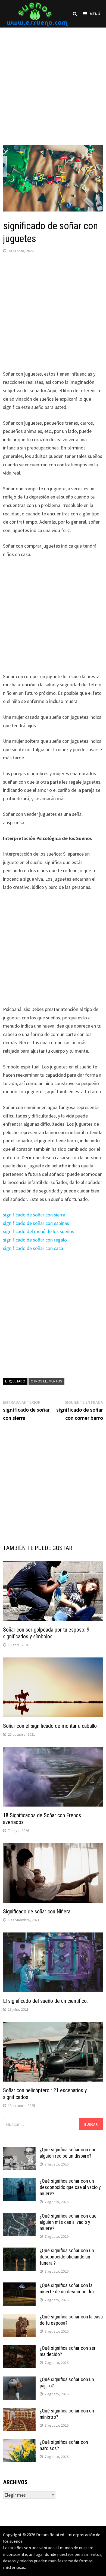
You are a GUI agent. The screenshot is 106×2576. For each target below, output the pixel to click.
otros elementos (46, 1381)
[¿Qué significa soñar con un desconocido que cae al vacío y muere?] (19, 2182)
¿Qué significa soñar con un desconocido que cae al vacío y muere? (70, 2187)
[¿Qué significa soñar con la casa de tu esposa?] (19, 2317)
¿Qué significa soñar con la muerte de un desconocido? (67, 2288)
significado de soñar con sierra (34, 1215)
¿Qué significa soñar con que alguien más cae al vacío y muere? (68, 2222)
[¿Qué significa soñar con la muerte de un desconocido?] (19, 2286)
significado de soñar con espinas (36, 1223)
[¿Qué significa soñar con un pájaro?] (19, 2380)
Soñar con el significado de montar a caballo (50, 1726)
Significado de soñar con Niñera (37, 1911)
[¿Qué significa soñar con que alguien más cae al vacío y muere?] (19, 2217)
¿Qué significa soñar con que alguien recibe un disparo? (68, 2153)
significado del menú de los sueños (39, 1231)
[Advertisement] (53, 81)
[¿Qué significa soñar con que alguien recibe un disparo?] (19, 2150)
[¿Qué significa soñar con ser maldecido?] (19, 2349)
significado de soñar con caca (33, 1248)
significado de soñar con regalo (35, 1240)
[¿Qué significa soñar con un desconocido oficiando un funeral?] (19, 2251)
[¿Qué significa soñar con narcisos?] (19, 2443)
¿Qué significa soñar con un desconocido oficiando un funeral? (67, 2257)
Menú (95, 14)
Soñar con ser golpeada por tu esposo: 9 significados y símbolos (46, 1633)
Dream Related (50, 2535)
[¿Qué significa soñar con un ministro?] (19, 2412)
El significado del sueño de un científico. (45, 2001)
